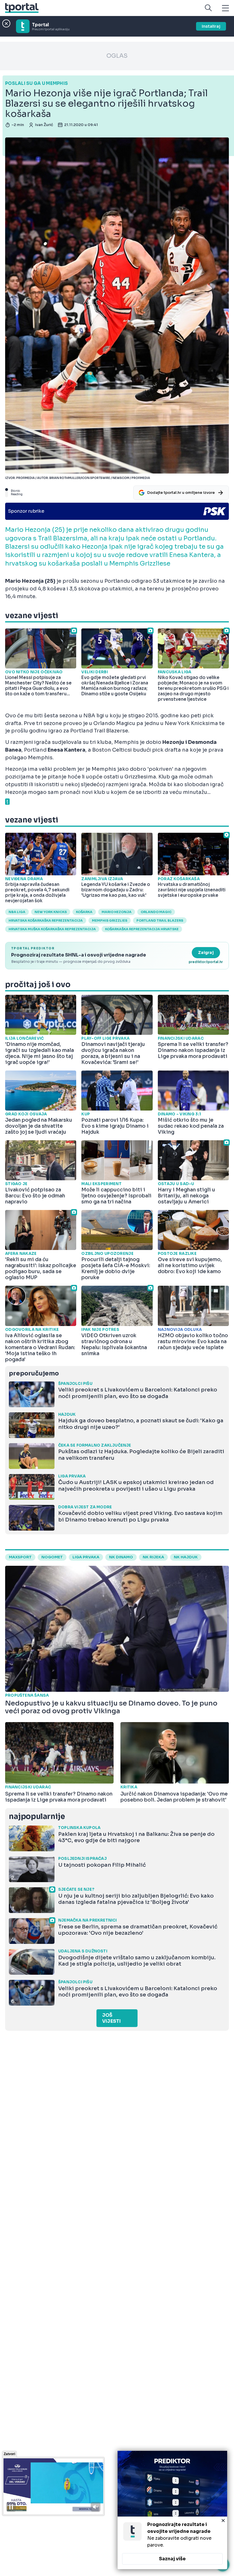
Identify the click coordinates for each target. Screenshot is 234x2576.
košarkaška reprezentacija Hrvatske (142, 929)
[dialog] (172, 2510)
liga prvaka (86, 1557)
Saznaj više (172, 2559)
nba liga (17, 912)
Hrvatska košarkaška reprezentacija (46, 920)
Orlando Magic (156, 912)
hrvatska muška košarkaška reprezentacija (52, 929)
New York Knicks (51, 912)
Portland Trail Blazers (160, 920)
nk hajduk (186, 1557)
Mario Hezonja (117, 912)
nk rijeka (153, 1557)
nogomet (52, 1557)
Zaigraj (206, 952)
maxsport (20, 1557)
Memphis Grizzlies (110, 920)
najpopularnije (37, 1817)
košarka (84, 912)
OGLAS (117, 56)
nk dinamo (121, 1557)
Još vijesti (111, 2018)
